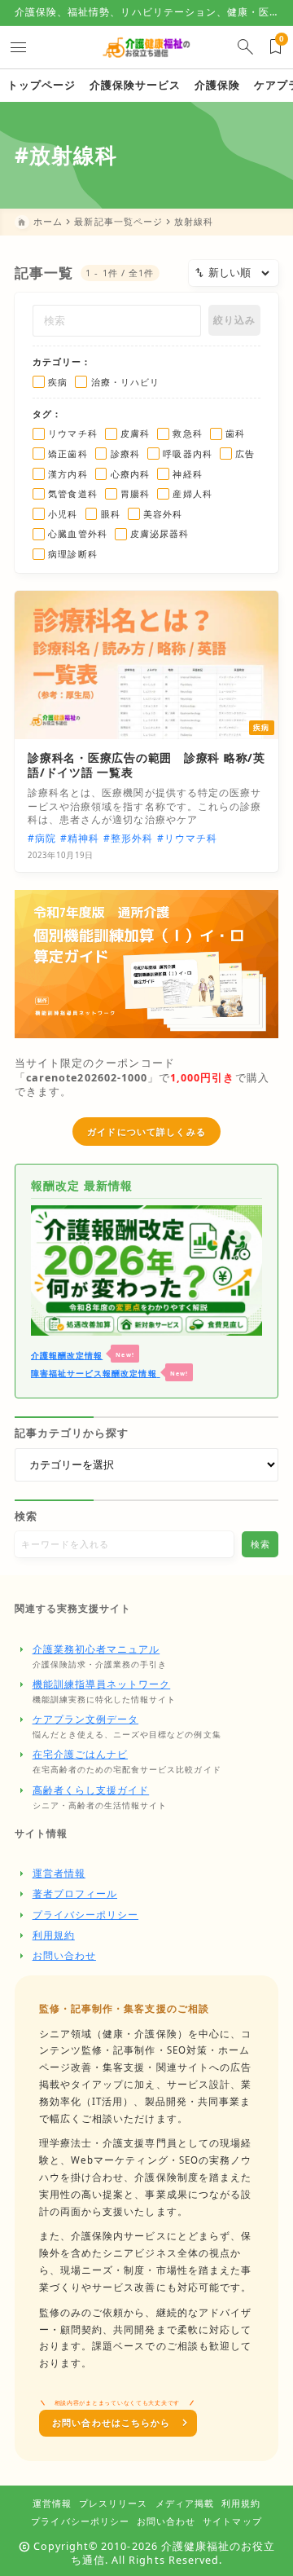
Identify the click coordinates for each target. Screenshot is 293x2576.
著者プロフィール (75, 1893)
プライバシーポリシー (86, 1915)
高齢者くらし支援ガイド (91, 1790)
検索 (26, 1516)
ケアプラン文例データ (86, 1719)
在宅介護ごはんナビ (80, 1754)
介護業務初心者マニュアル (96, 1649)
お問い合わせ (64, 1955)
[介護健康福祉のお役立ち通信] (146, 47)
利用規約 (54, 1935)
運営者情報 (59, 1873)
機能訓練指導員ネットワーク (102, 1684)
